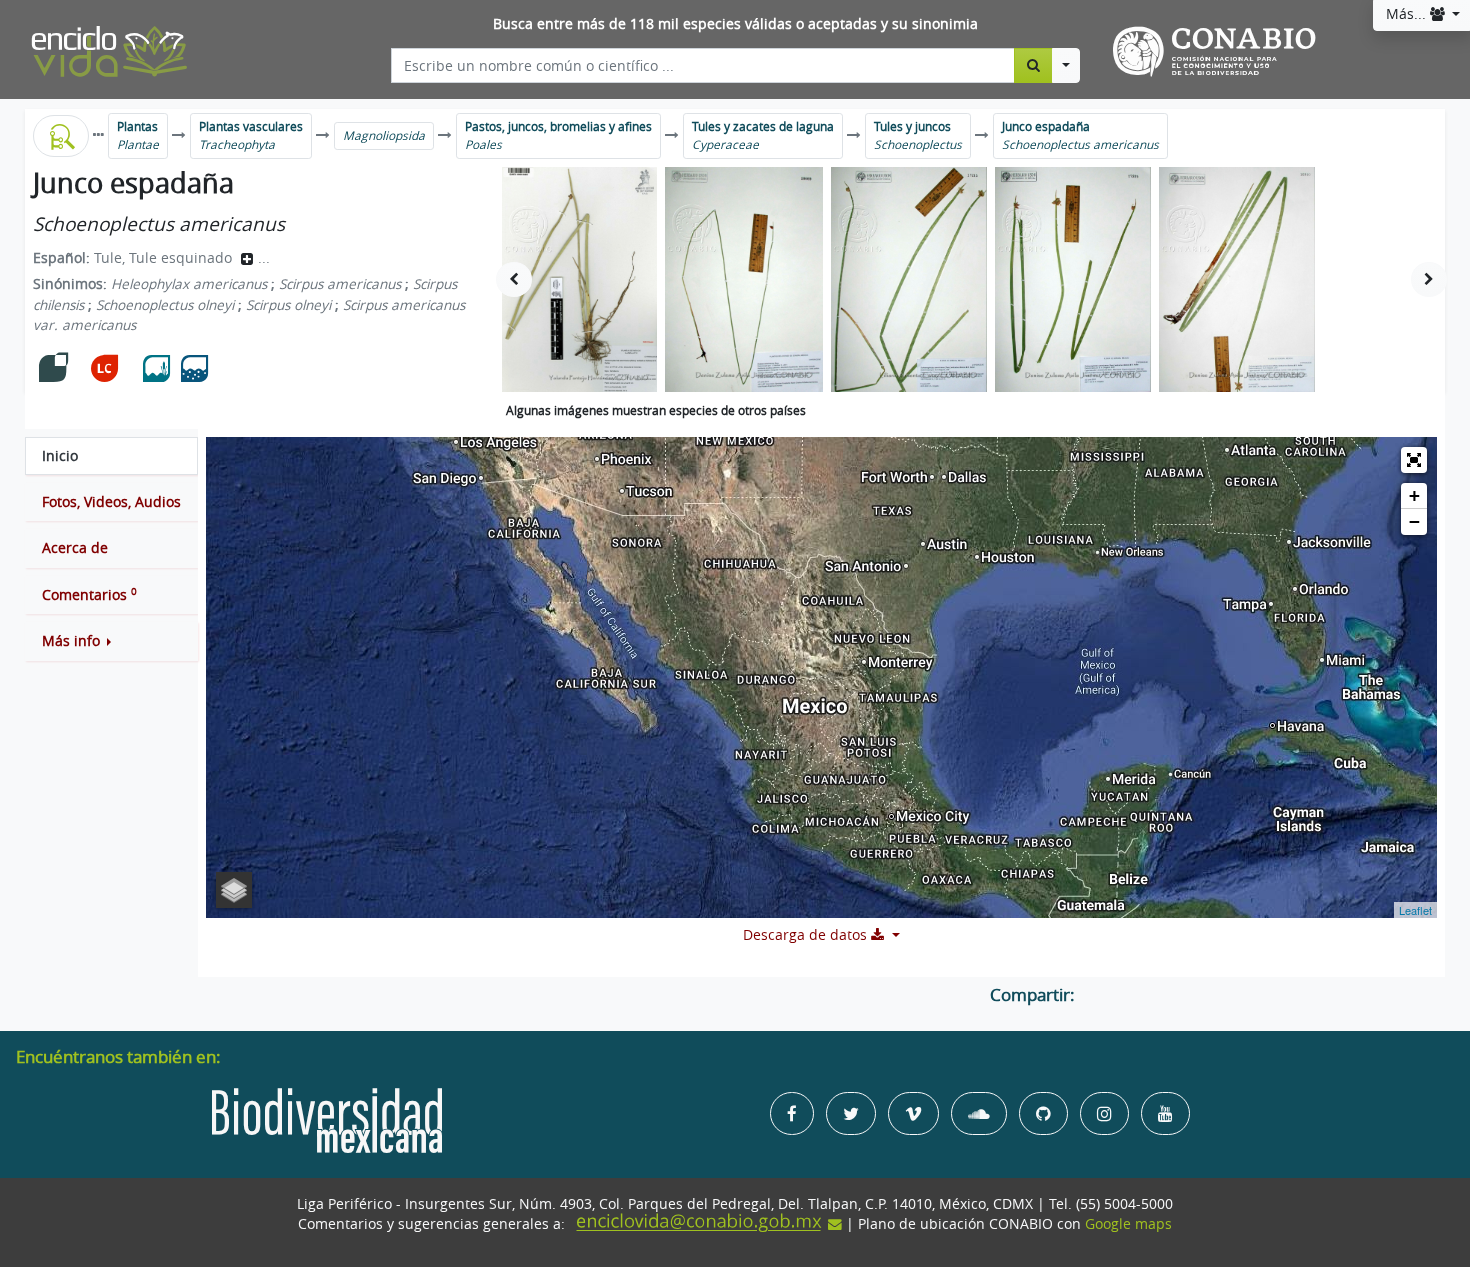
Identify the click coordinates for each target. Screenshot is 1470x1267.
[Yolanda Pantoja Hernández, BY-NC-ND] (579, 279)
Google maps (1128, 1224)
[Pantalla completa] (1414, 460)
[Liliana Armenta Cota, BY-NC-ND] (909, 279)
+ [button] (1414, 495)
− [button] (1414, 521)
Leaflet (1415, 910)
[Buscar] (1033, 65)
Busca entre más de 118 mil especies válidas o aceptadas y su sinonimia (735, 24)
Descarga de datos (807, 935)
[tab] (111, 456)
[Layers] (234, 890)
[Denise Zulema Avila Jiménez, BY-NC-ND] (744, 279)
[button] (111, 641)
